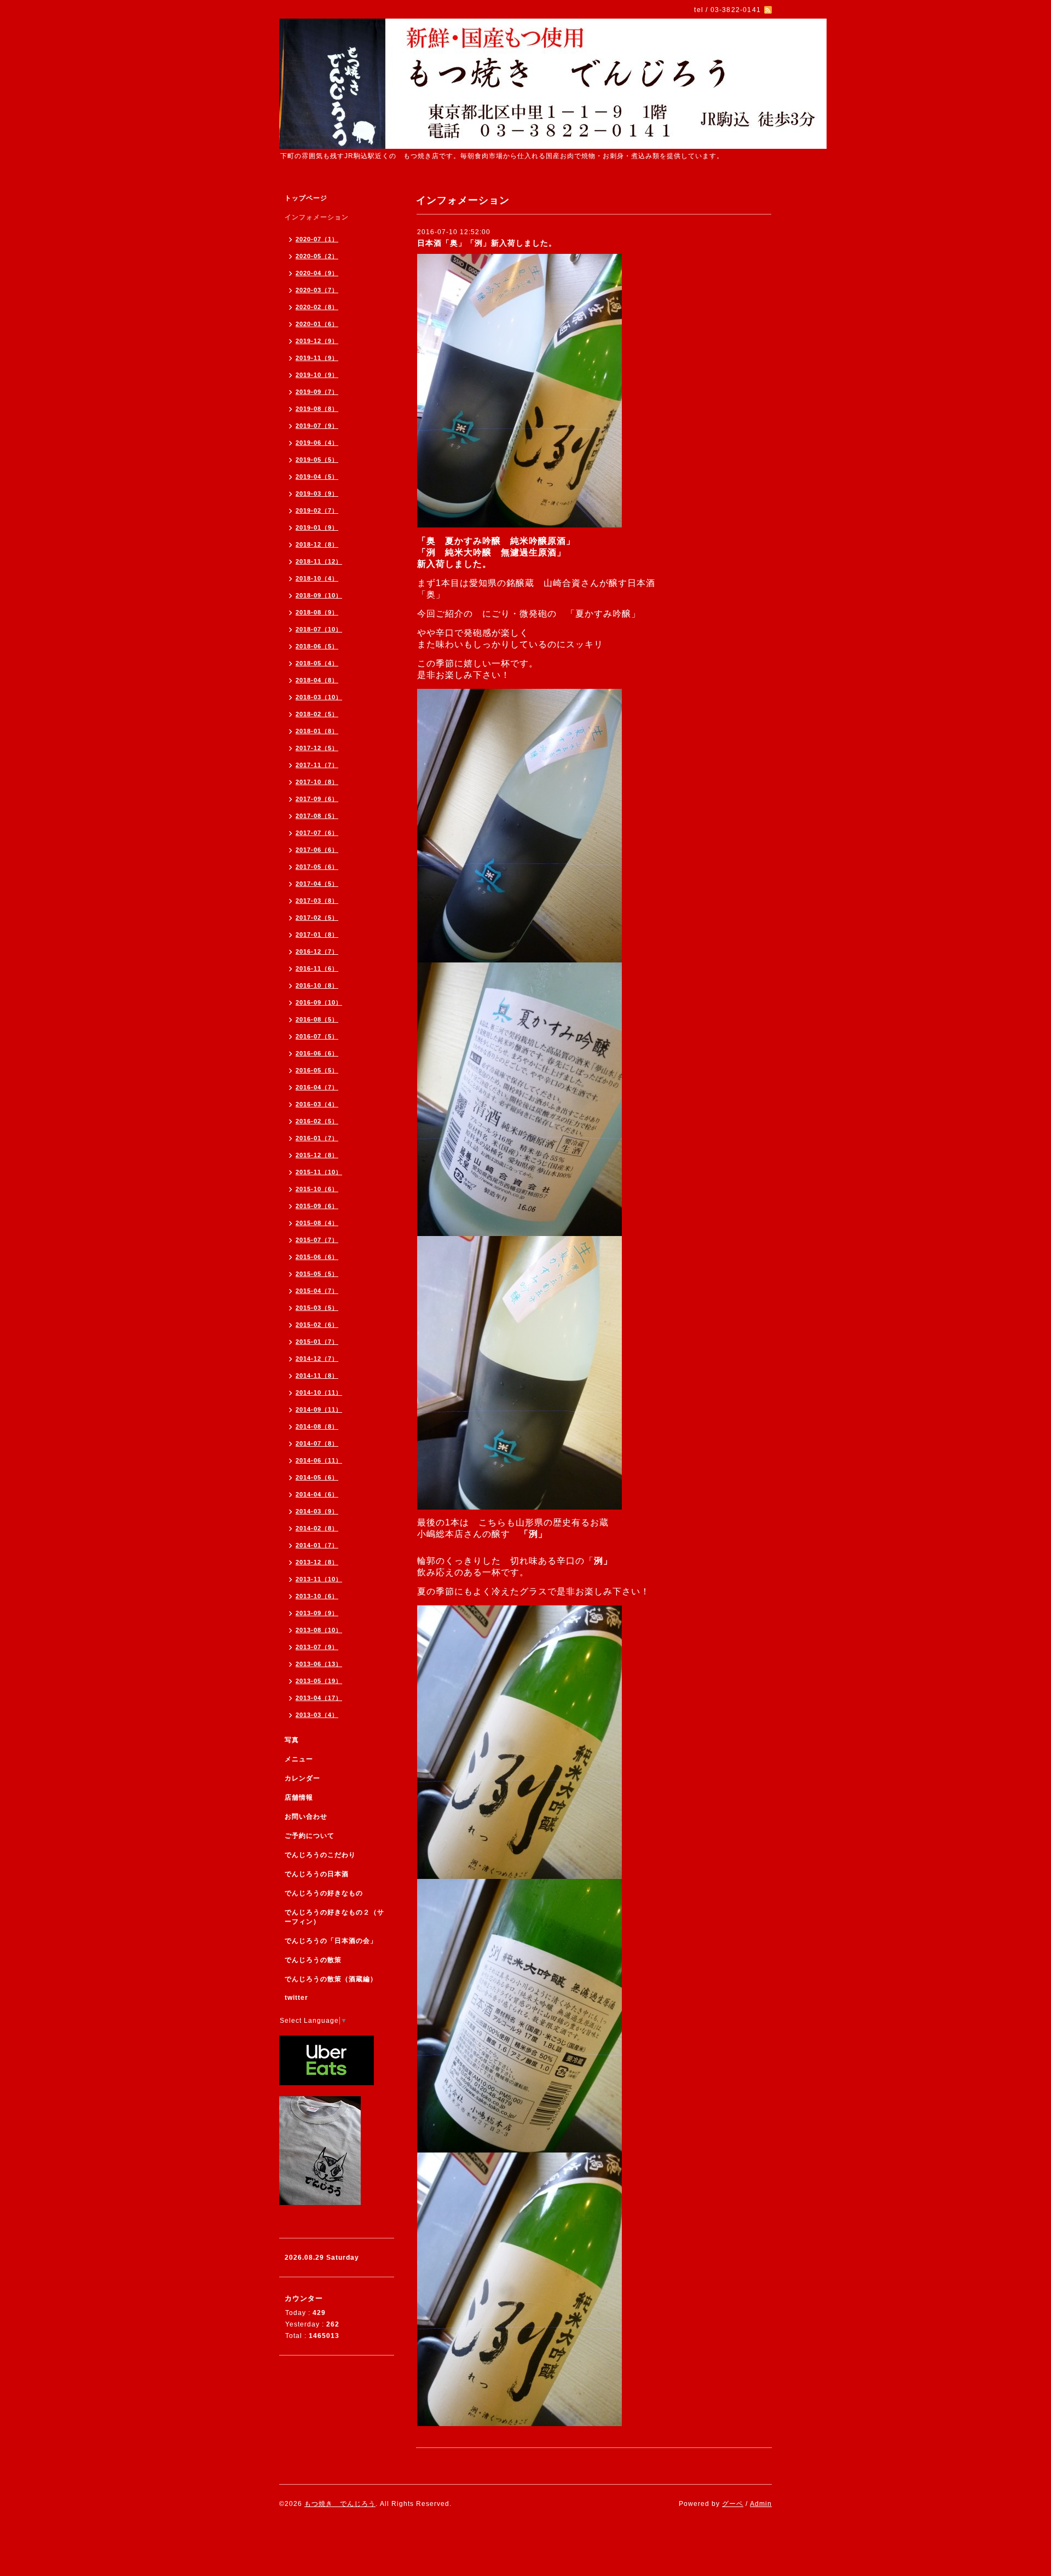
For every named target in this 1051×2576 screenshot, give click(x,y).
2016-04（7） (317, 1087)
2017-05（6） (317, 867)
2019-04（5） (317, 477)
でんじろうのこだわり (320, 1855)
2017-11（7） (317, 765)
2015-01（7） (317, 1342)
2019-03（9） (317, 494)
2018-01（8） (317, 731)
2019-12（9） (317, 341)
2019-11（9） (317, 358)
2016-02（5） (317, 1121)
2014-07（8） (317, 1443)
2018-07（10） (319, 629)
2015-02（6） (317, 1325)
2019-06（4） (317, 443)
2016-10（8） (317, 985)
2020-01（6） (317, 324)
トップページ (306, 198)
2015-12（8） (317, 1155)
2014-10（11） (319, 1393)
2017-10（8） (317, 782)
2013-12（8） (317, 1562)
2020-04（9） (317, 273)
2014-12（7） (317, 1359)
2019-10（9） (317, 375)
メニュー (299, 1759)
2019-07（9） (317, 426)
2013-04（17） (319, 1698)
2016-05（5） (317, 1070)
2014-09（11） (319, 1409)
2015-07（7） (317, 1240)
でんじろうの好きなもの (324, 1893)
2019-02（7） (317, 510)
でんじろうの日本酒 (317, 1874)
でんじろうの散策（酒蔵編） (331, 1979)
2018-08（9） (317, 612)
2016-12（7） (317, 952)
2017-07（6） (317, 833)
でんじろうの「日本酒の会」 (331, 1941)
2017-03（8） (317, 901)
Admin (761, 2504)
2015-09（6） (317, 1206)
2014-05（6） (317, 1477)
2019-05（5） (317, 460)
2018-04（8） (317, 680)
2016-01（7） (317, 1138)
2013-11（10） (319, 1579)
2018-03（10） (319, 697)
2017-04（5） (317, 884)
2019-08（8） (317, 409)
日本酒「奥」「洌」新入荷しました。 (487, 243)
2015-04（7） (317, 1291)
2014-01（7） (317, 1545)
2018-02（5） (317, 714)
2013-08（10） (319, 1630)
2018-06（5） (317, 646)
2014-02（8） (317, 1528)
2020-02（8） (317, 307)
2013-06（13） (319, 1664)
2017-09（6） (317, 799)
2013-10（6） (317, 1596)
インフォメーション (317, 217)
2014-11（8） (317, 1376)
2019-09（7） (317, 392)
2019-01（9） (317, 527)
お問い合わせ (306, 1817)
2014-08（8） (317, 1426)
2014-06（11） (319, 1460)
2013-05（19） (319, 1681)
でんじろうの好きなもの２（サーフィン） (334, 1917)
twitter (296, 1998)
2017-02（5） (317, 918)
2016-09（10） (319, 1002)
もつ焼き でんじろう (340, 2504)
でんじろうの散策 (313, 1960)
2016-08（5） (317, 1019)
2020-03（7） (317, 290)
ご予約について (310, 1836)
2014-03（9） (317, 1511)
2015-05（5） (317, 1274)
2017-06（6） (317, 850)
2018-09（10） (319, 595)
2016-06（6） (317, 1053)
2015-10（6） (317, 1189)
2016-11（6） (317, 968)
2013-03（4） (317, 1715)
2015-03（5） (317, 1308)
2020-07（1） (317, 239)
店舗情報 (299, 1797)
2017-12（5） (317, 748)
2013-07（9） (317, 1647)
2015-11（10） (319, 1172)
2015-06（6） (317, 1257)
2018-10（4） (317, 578)
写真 (292, 1740)
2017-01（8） (317, 935)
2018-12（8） (317, 544)
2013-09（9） (317, 1613)
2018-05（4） (317, 663)
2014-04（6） (317, 1494)
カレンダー (302, 1778)
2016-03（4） (317, 1104)
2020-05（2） (317, 256)
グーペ (733, 2504)
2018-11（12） (319, 561)
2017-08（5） (317, 816)
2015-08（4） (317, 1223)
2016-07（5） (317, 1036)
